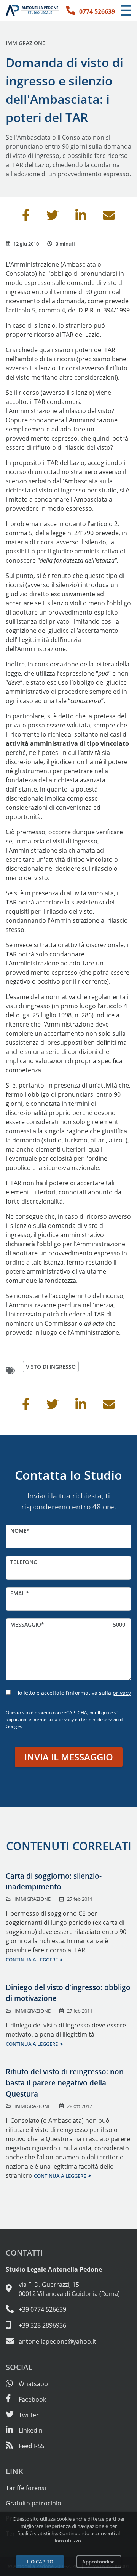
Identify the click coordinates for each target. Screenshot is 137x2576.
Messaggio (26, 1624)
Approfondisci (99, 2562)
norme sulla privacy (53, 1719)
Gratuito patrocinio (33, 2503)
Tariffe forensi (26, 2488)
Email (18, 1593)
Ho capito (40, 2562)
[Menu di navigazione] (126, 10)
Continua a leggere (32, 1960)
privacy (122, 1693)
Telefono (24, 1562)
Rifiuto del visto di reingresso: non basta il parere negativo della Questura (65, 2083)
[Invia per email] (109, 217)
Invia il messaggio (69, 1757)
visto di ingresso (51, 1367)
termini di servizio (100, 1719)
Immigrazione (25, 43)
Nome (18, 1531)
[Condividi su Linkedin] (81, 217)
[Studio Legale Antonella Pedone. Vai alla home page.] (32, 10)
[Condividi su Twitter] (53, 217)
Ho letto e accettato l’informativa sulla (73, 1693)
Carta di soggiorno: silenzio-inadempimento (54, 1881)
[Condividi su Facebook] (26, 217)
